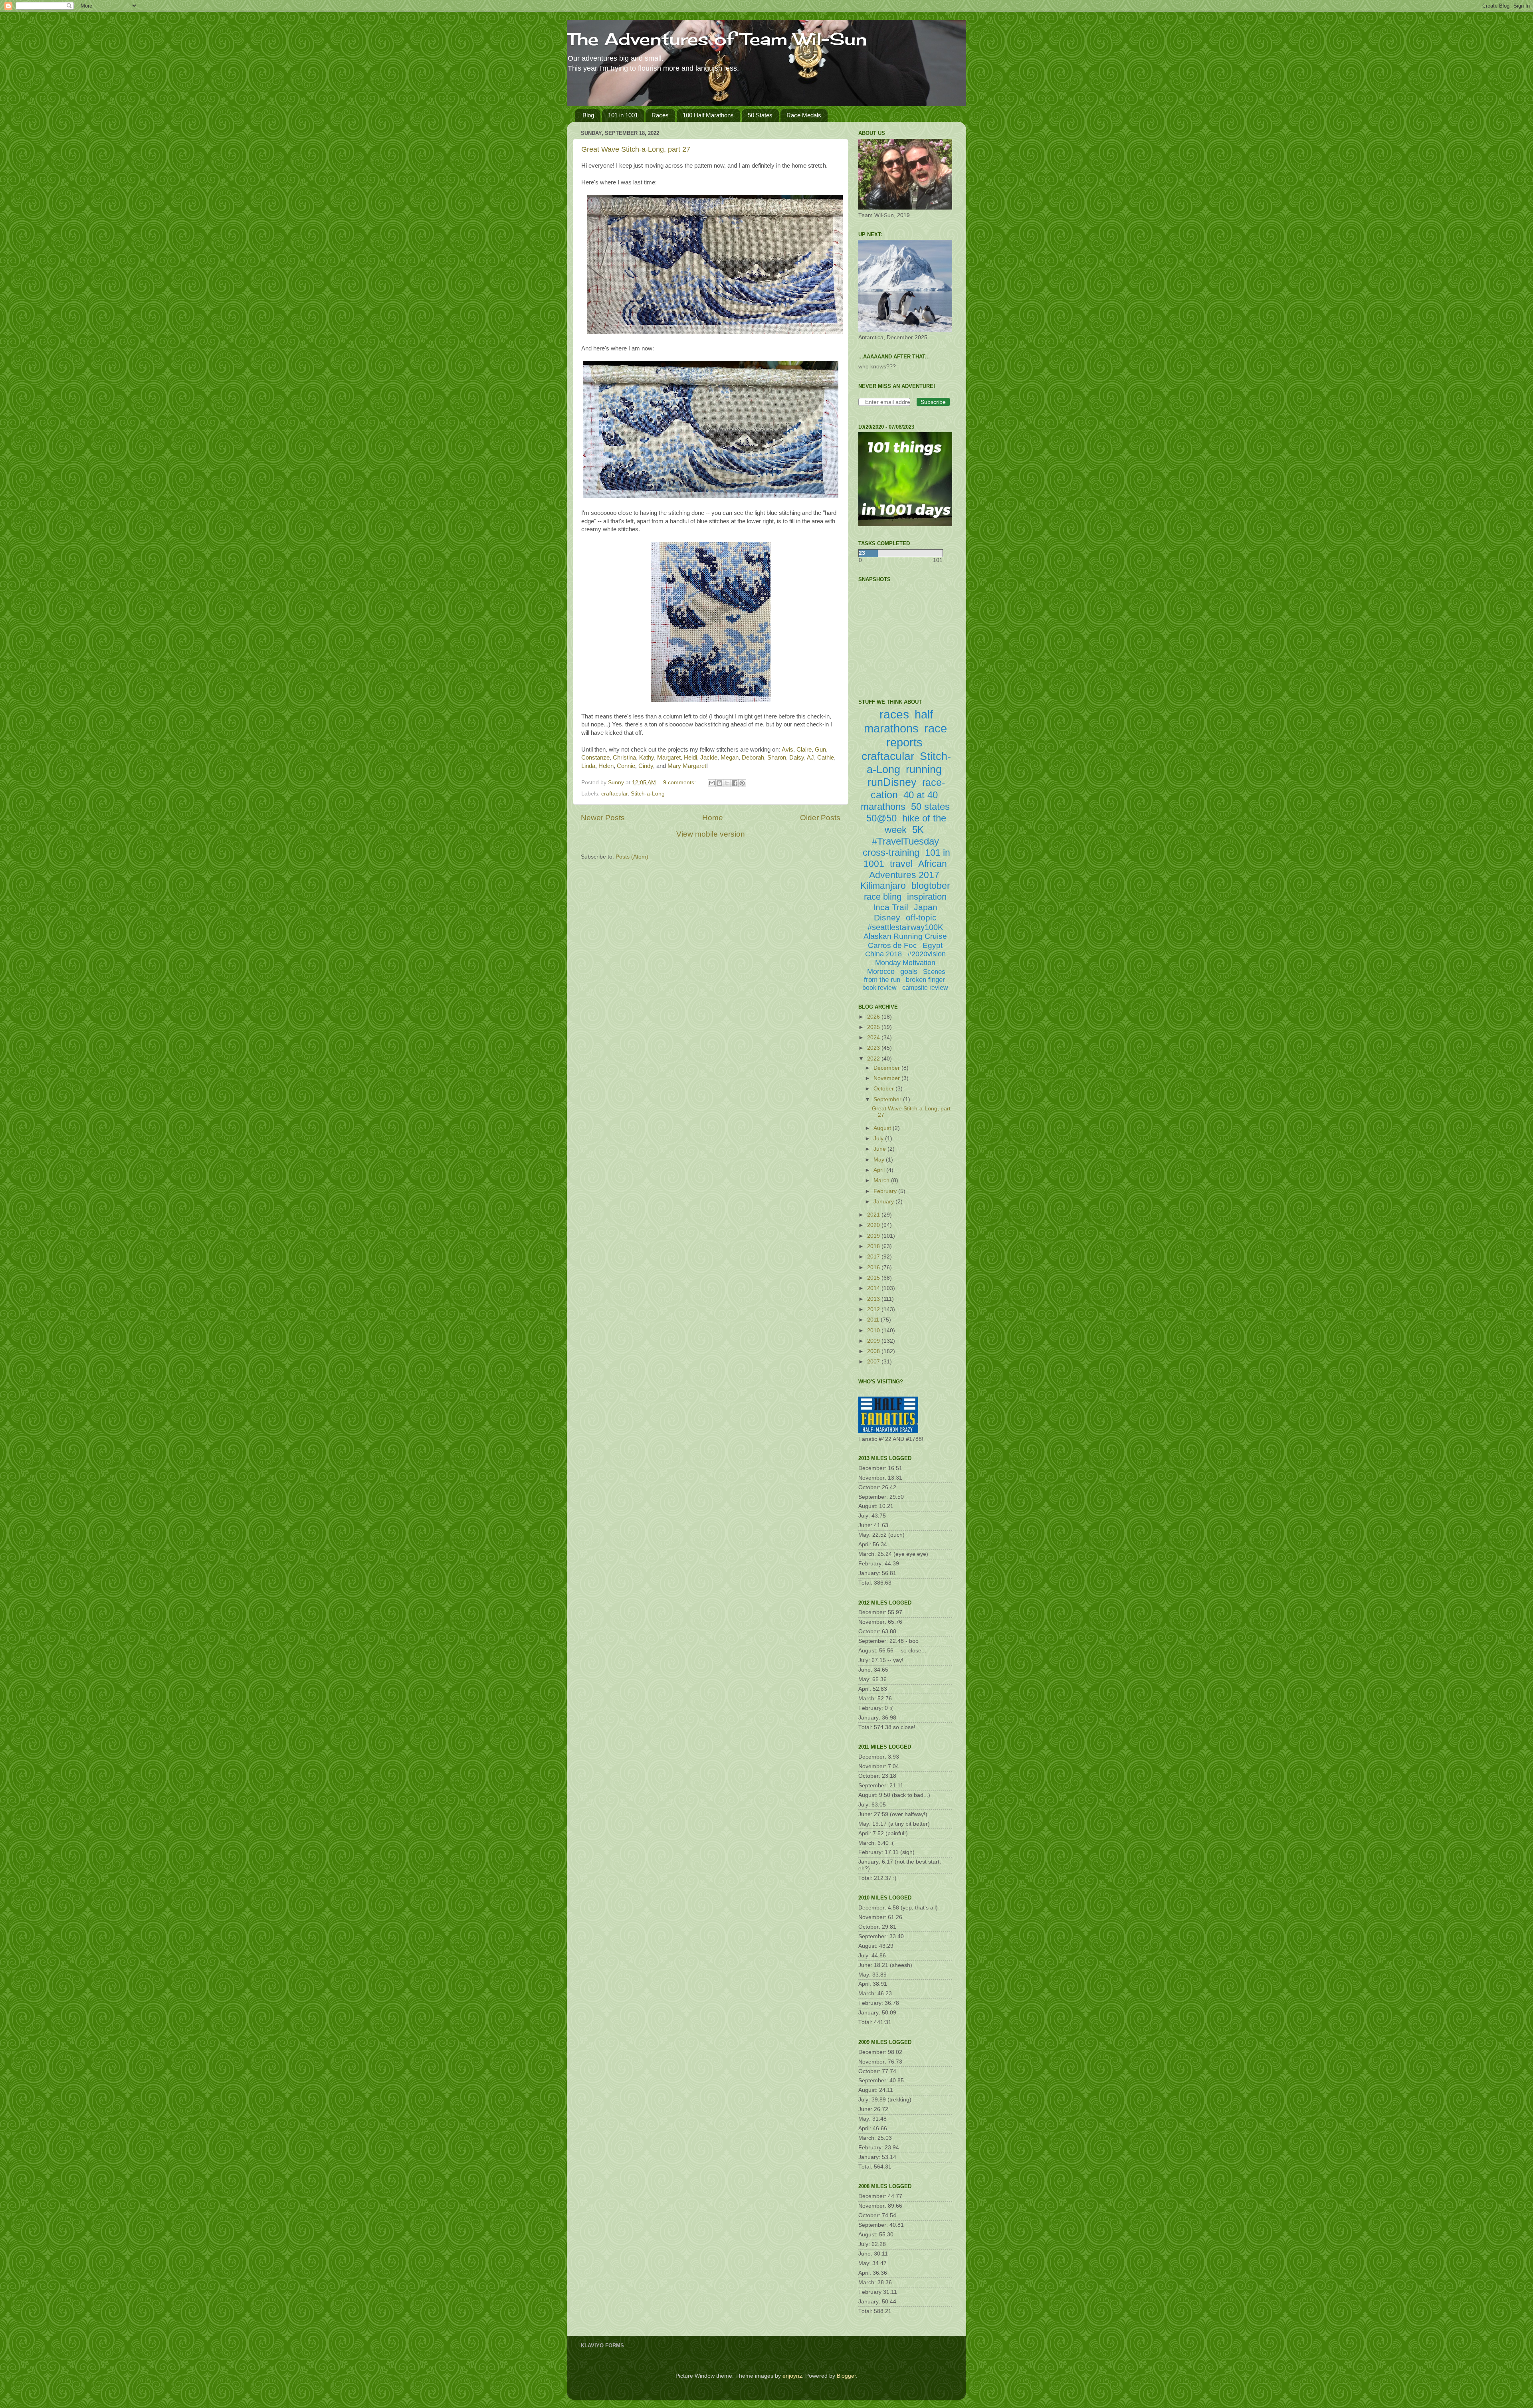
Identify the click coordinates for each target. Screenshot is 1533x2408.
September (888, 1099)
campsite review (925, 988)
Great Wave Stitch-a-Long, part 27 (636, 149)
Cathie (826, 758)
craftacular (614, 794)
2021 (874, 1215)
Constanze (595, 758)
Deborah (753, 758)
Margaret (669, 758)
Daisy (797, 758)
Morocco (881, 972)
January (884, 1202)
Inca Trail (891, 907)
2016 (874, 1267)
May (880, 1160)
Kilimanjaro (883, 886)
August (883, 1128)
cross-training (891, 852)
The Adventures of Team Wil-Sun (717, 39)
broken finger (925, 980)
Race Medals (804, 115)
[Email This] (712, 783)
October (884, 1089)
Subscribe (933, 402)
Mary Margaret (687, 766)
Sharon (777, 758)
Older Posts (820, 818)
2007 (874, 1362)
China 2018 (883, 954)
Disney (887, 917)
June (880, 1149)
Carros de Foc (892, 945)
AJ (810, 758)
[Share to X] (727, 783)
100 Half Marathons (708, 115)
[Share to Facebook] (735, 783)
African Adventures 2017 (908, 869)
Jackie (709, 758)
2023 (874, 1048)
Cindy (646, 766)
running (924, 770)
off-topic (921, 917)
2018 (874, 1246)
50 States (760, 115)
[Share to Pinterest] (742, 783)
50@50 (881, 818)
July (879, 1139)
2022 (874, 1059)
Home (713, 818)
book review (879, 988)
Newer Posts (603, 818)
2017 (874, 1257)
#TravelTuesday (905, 841)
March (882, 1180)
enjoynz (792, 2376)
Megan (730, 758)
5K (918, 830)
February (886, 1191)
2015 (874, 1278)
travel (901, 864)
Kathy (647, 758)
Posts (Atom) (632, 857)
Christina (624, 758)
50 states (930, 806)
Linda (588, 766)
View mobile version (711, 834)
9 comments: (680, 783)
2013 (874, 1299)
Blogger (846, 2376)
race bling (883, 897)
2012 (874, 1309)
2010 (874, 1331)
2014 (874, 1288)
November (887, 1078)
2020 (874, 1225)
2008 (874, 1351)
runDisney (892, 782)
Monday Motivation (905, 963)
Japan (926, 907)
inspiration (927, 897)
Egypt (933, 945)
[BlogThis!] (719, 783)
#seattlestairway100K (905, 927)
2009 (874, 1341)
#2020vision (927, 954)
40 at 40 (921, 795)
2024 (874, 1038)
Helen (606, 766)
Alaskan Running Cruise (905, 936)
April (880, 1170)
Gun (820, 750)
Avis (787, 750)
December (887, 1068)
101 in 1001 (623, 115)
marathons (883, 806)
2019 (874, 1236)
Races (660, 115)
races (894, 714)
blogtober (931, 886)
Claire (804, 750)
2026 (874, 1017)
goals (909, 972)
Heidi (690, 758)
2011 (874, 1320)
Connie (626, 766)
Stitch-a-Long (648, 794)
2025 (874, 1027)
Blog (588, 115)
